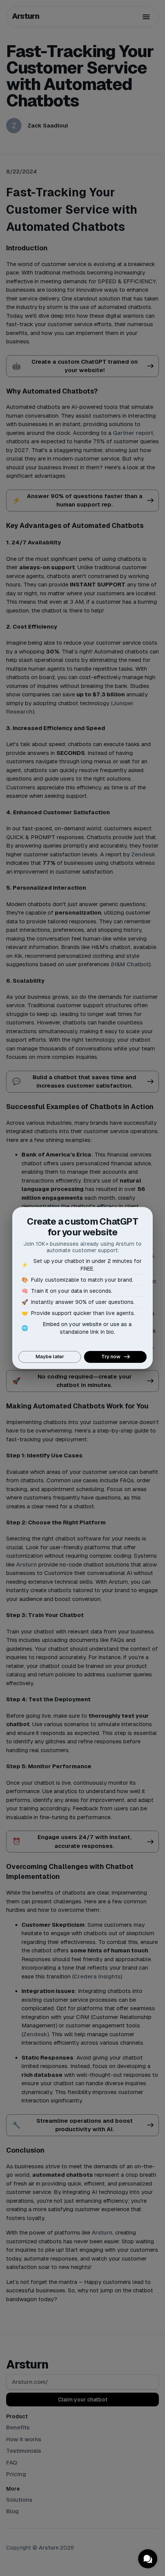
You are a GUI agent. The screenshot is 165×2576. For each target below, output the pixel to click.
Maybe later (50, 1357)
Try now (111, 1357)
